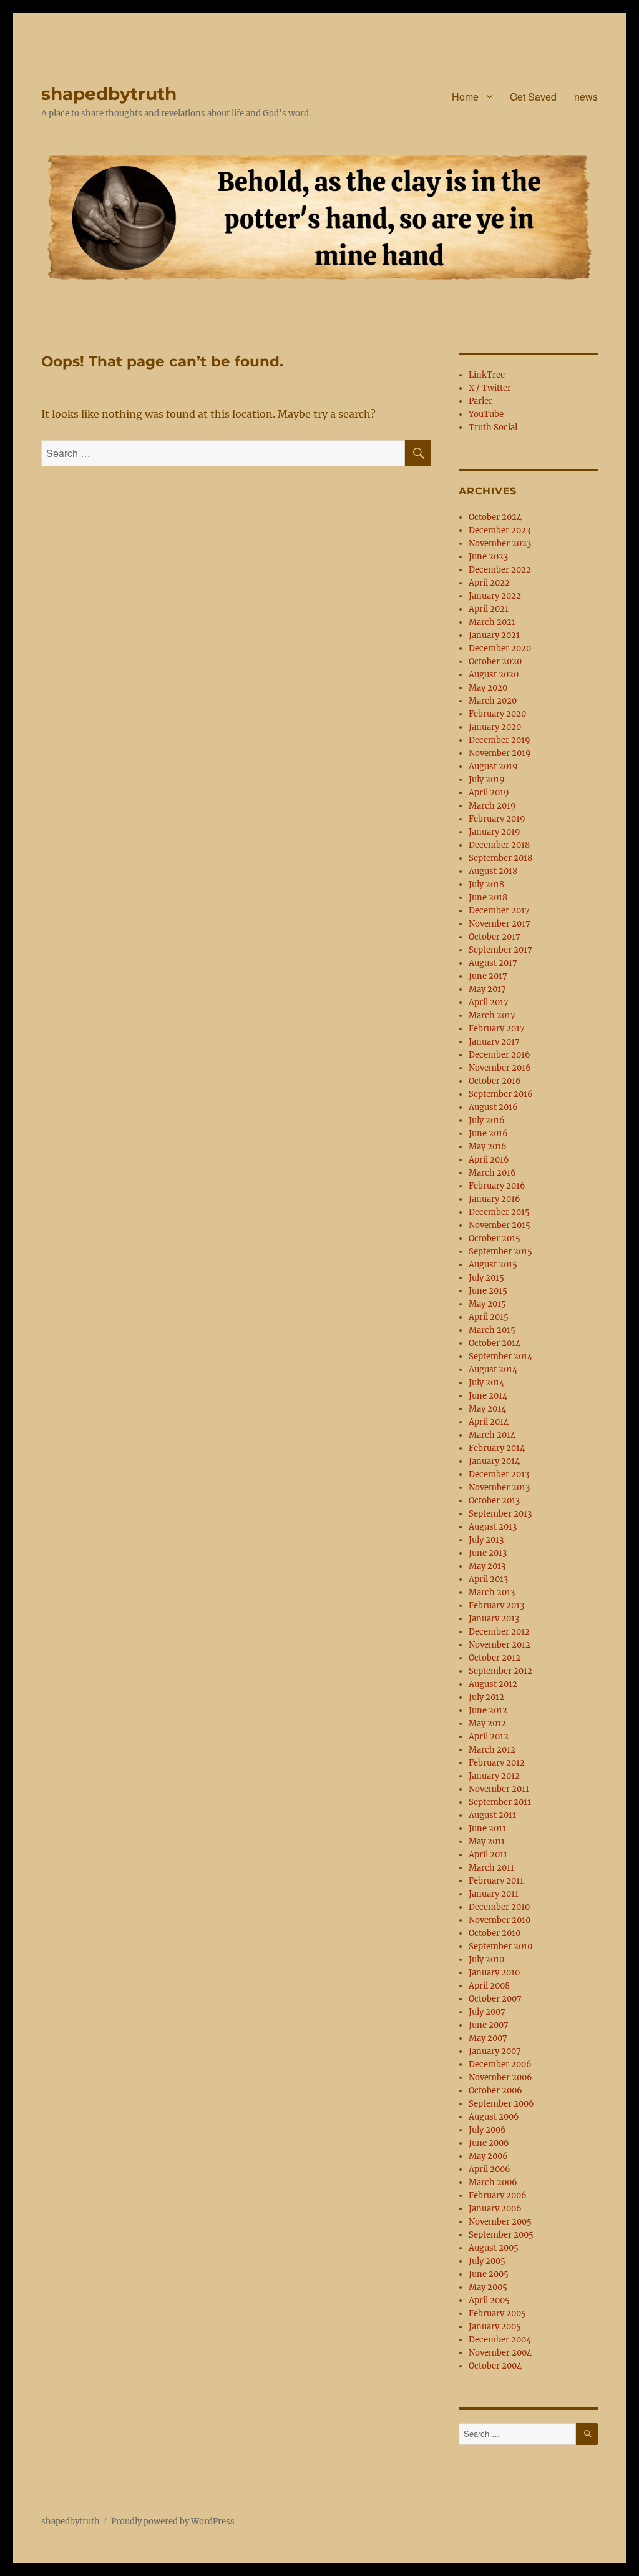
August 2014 (493, 1369)
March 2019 (492, 806)
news (586, 96)
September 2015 (500, 1251)
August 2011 (492, 1815)
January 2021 (494, 635)
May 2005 (488, 2287)
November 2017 (500, 924)
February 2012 (497, 1763)
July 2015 (486, 1278)
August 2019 (493, 766)
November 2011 (499, 1789)
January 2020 (495, 727)
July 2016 (487, 1120)
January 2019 (495, 832)
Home (465, 96)
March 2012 (492, 1750)
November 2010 (500, 1920)
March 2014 (492, 1435)
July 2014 (486, 1383)
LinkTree (487, 375)
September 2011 (500, 1802)
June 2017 (488, 976)
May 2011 (487, 1841)
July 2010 (486, 1959)
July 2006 (487, 2130)
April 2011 (488, 1855)
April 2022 (489, 583)
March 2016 (492, 1173)
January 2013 (494, 1619)
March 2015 (492, 1330)
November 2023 (500, 543)
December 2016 (500, 1055)
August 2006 (494, 2117)
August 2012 (493, 1684)
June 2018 (488, 897)
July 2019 (487, 779)
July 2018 (486, 884)
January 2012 (494, 1776)
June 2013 (488, 1553)
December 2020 (500, 648)
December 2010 (499, 1907)
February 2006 (498, 2195)
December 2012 (499, 1632)
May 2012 (487, 1723)
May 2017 (487, 989)
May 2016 (488, 1147)
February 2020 (497, 714)
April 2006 (490, 2169)
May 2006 (488, 2156)
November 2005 (500, 2222)
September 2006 (501, 2104)
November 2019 (500, 753)
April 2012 (489, 1737)
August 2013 (493, 1527)
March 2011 (491, 1868)
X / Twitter (490, 388)
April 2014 (489, 1422)
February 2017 (497, 1029)
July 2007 (487, 2012)
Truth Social (493, 427)
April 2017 (489, 1002)
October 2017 (495, 937)
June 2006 (489, 2143)
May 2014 (487, 1409)
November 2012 (500, 1645)
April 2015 (489, 1317)
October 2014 (495, 1343)
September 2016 (501, 1094)
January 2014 (494, 1461)
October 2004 (495, 2366)
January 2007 (495, 2051)
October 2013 (494, 1501)
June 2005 (489, 2274)
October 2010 (495, 1933)
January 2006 (495, 2209)
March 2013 (492, 1592)
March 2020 (493, 701)
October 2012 (495, 1658)
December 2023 (500, 530)
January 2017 (494, 1042)
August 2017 (493, 963)
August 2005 (494, 2248)
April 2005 (489, 2300)
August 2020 (494, 675)
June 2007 (489, 2025)
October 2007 (495, 1999)
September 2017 (500, 950)
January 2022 (495, 596)
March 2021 (492, 622)
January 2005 (495, 2327)
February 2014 (497, 1448)
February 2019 (497, 819)
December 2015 (499, 1212)
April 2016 (489, 1160)
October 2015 (495, 1238)
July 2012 (486, 1697)
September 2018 (500, 858)
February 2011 (496, 1881)
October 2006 (495, 2091)
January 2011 (494, 1894)
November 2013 (499, 1487)
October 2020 (495, 661)
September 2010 (500, 1946)
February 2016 (497, 1186)
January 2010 (494, 1973)
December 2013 (499, 1474)
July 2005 (487, 2261)
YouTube (486, 414)
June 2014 (488, 1396)
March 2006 (493, 2182)
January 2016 (495, 1199)
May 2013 (487, 1566)
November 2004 (500, 2353)
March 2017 (492, 1015)
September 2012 (500, 1671)
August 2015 (493, 1265)
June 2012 (488, 1710)
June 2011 (487, 1828)
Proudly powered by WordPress (173, 2521)
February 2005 (497, 2313)
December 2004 (500, 2340)
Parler (480, 401)
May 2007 (488, 2038)
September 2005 (501, 2235)
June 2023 (488, 557)
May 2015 (487, 1304)
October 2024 (495, 517)
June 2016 (488, 1133)
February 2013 (496, 1605)
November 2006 (500, 2077)
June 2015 (488, 1291)
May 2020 (488, 688)
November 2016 (500, 1068)
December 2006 (500, 2064)
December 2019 (500, 740)
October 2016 (495, 1081)
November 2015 (500, 1225)
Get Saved (533, 96)
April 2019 (489, 793)
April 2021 (489, 609)
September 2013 (500, 1514)
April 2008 (489, 1986)
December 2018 (499, 845)
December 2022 (500, 570)
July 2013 (486, 1540)
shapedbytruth (109, 94)
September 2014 (500, 1356)
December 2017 (499, 911)
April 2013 (488, 1579)
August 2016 (493, 1107)
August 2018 (493, 871)
